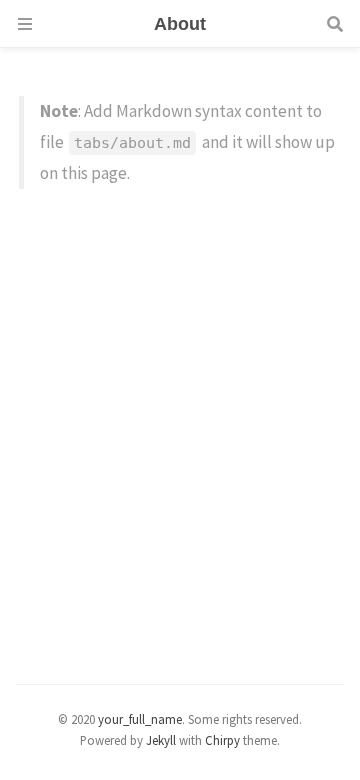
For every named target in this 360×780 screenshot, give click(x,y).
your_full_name (140, 719)
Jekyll (161, 740)
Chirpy (222, 740)
